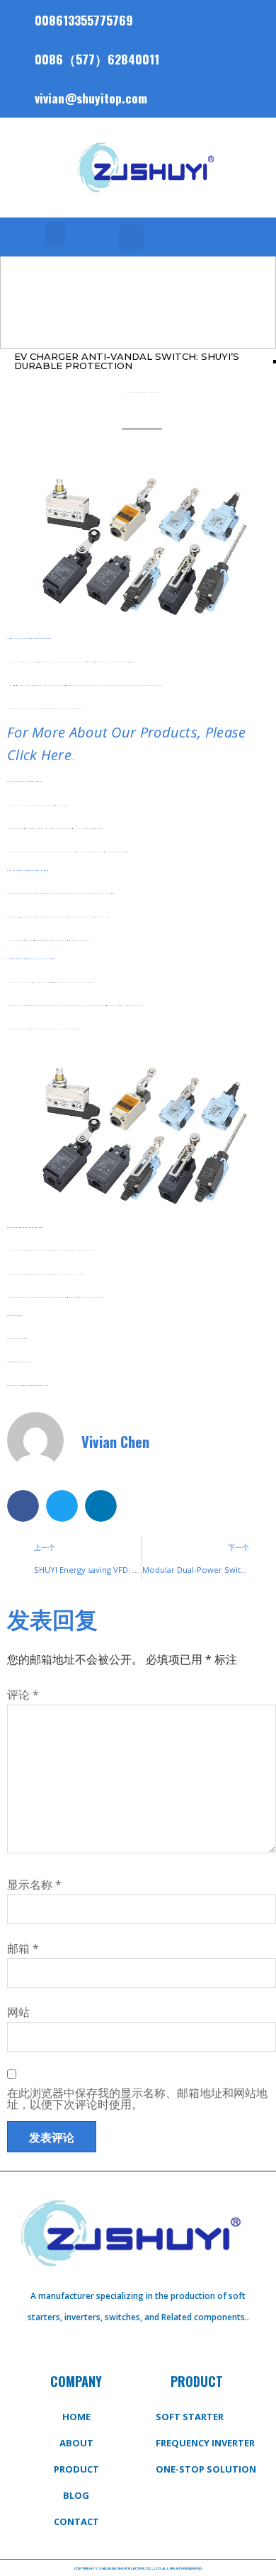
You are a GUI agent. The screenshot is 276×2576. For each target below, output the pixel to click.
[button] (55, 233)
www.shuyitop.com (17, 1315)
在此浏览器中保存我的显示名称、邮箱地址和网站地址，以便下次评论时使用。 (137, 2098)
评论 (23, 1695)
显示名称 (34, 1885)
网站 (18, 2012)
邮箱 (23, 1948)
